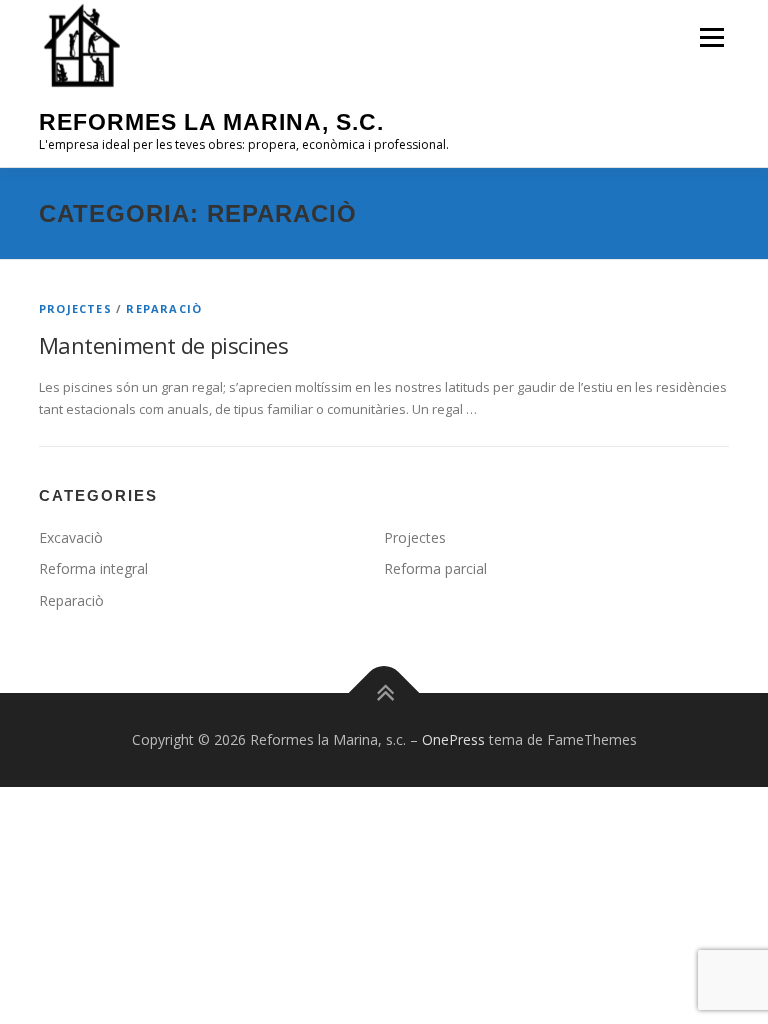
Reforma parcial (435, 568)
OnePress (453, 739)
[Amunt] (384, 693)
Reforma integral (93, 568)
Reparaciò (164, 308)
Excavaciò (71, 537)
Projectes (75, 308)
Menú (711, 37)
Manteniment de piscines (163, 345)
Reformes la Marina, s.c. (211, 122)
